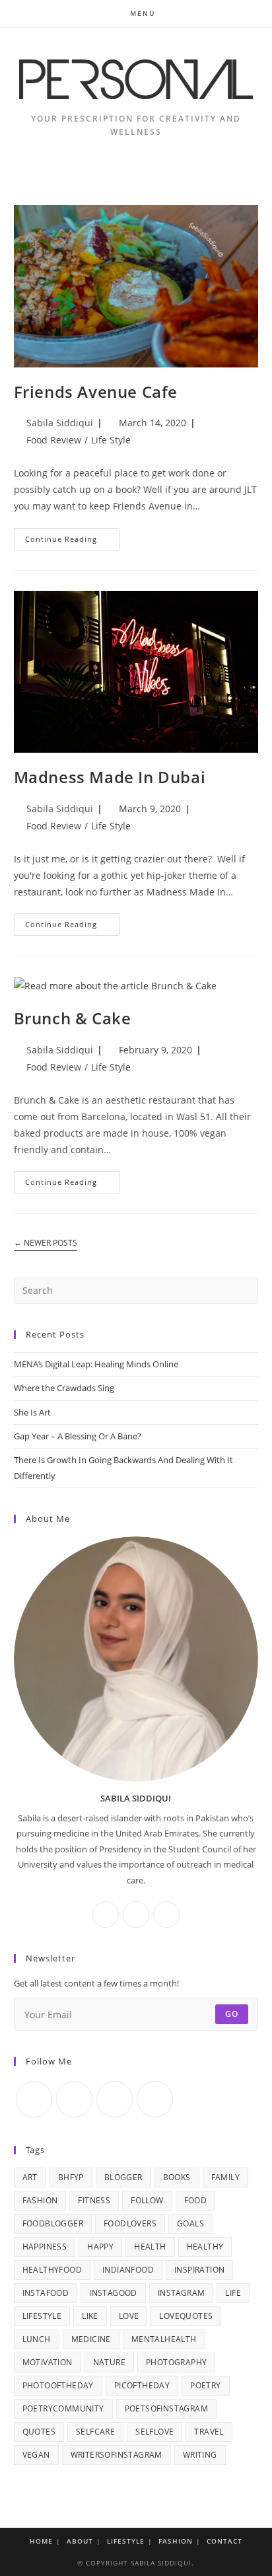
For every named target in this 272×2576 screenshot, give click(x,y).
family (225, 2177)
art (30, 2177)
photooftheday (58, 2385)
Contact (224, 2541)
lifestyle (42, 2316)
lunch (37, 2339)
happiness (45, 2247)
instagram (182, 2293)
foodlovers (130, 2223)
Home (41, 2541)
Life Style (111, 440)
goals (190, 2223)
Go (232, 2014)
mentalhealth (164, 2339)
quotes (39, 2432)
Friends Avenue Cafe (96, 392)
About (80, 2541)
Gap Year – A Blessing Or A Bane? (78, 1436)
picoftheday (142, 2385)
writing (200, 2455)
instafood (46, 2293)
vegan (36, 2455)
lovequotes (186, 2316)
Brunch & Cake (73, 1018)
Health (150, 2247)
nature (109, 2362)
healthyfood (52, 2270)
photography (176, 2362)
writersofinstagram (117, 2455)
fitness (94, 2200)
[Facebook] (106, 1914)
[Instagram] (136, 1914)
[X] (166, 1914)
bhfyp (71, 2177)
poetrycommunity (63, 2408)
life (233, 2293)
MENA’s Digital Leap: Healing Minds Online (96, 1364)
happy (100, 2247)
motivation (48, 2362)
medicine (91, 2339)
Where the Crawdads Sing (64, 1388)
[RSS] (155, 2099)
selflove (154, 2432)
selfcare (95, 2432)
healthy (205, 2247)
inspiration (199, 2270)
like (90, 2316)
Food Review (54, 440)
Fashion (176, 2541)
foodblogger (53, 2223)
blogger (123, 2177)
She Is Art (32, 1412)
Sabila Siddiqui (60, 423)
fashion (40, 2200)
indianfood (128, 2270)
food (196, 2200)
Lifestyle (126, 2541)
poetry (205, 2385)
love (129, 2316)
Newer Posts (46, 1243)
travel (209, 2432)
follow (147, 2200)
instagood (113, 2293)
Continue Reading (73, 542)
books (177, 2177)
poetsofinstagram (166, 2408)
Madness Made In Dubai (110, 777)
